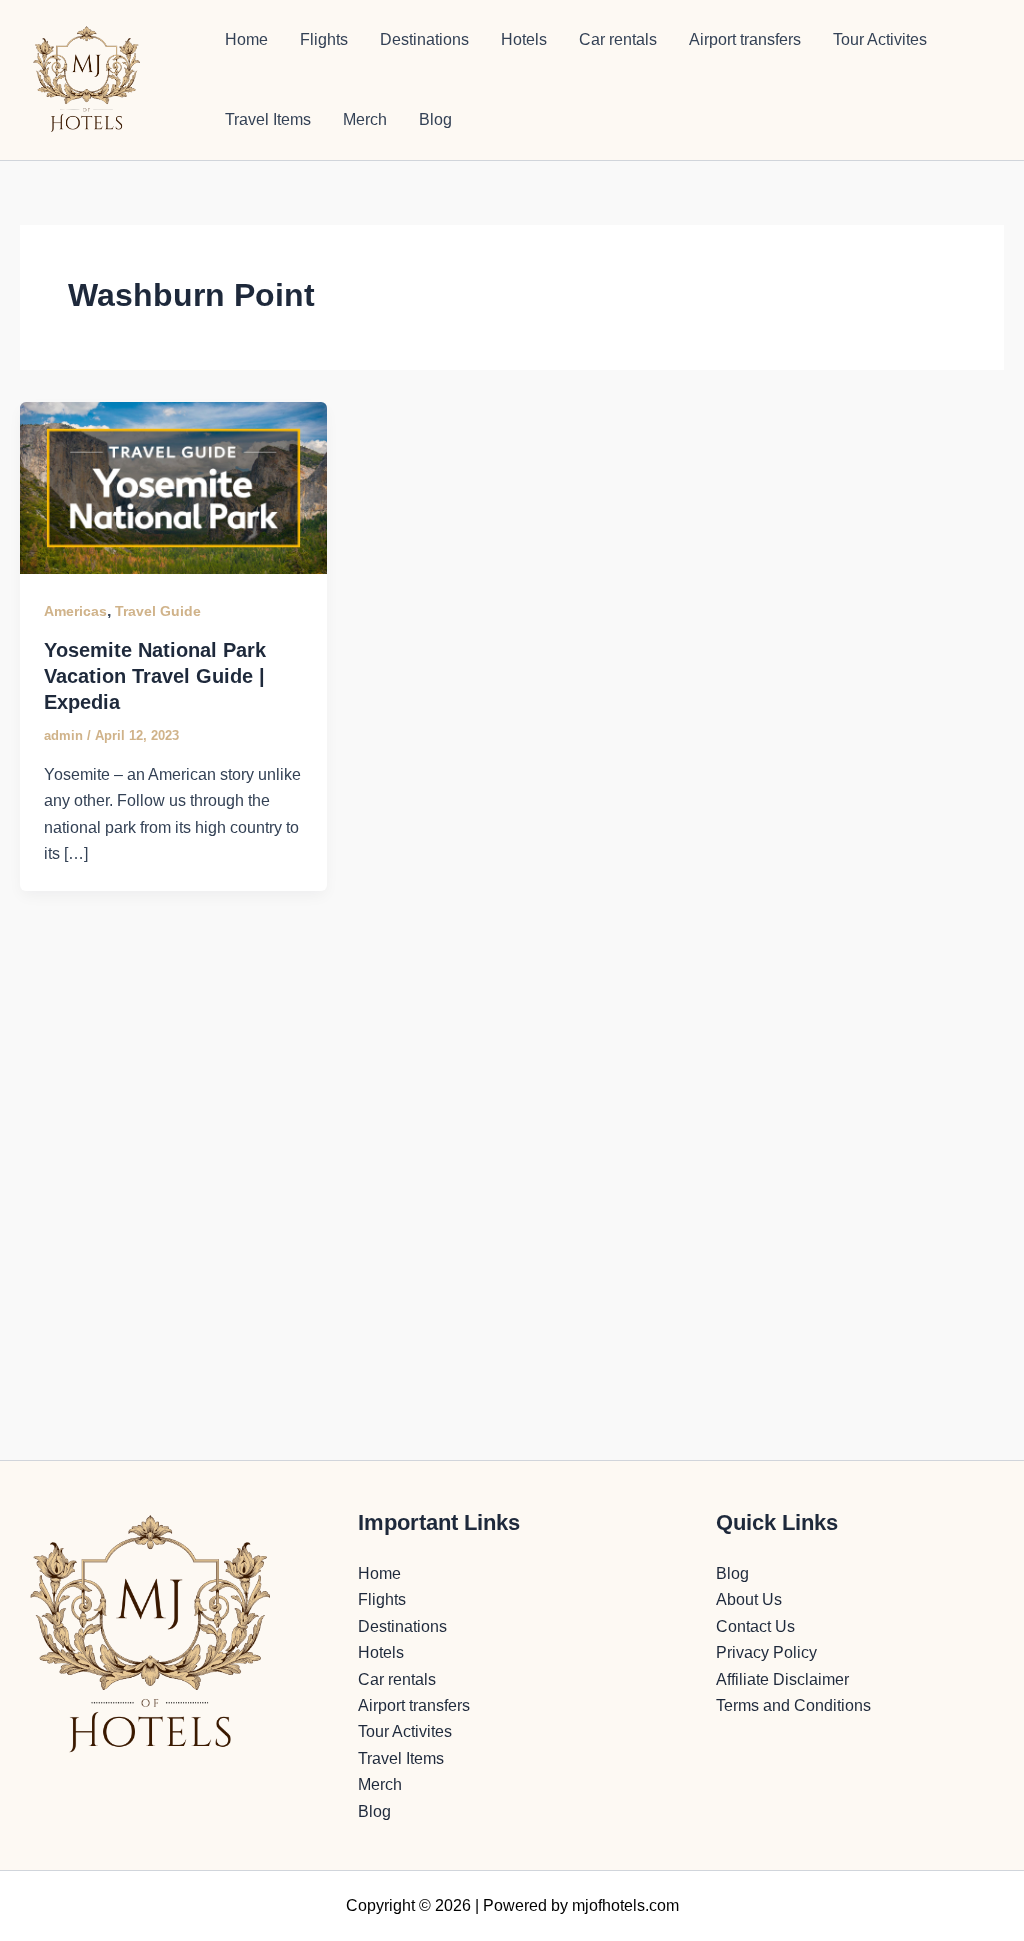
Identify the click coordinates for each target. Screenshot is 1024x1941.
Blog (435, 119)
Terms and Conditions (793, 1705)
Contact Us (755, 1626)
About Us (749, 1599)
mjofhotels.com (625, 1905)
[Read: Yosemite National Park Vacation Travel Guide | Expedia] (173, 486)
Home (246, 39)
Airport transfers (745, 39)
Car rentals (618, 39)
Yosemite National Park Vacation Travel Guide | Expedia (155, 676)
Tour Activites (880, 39)
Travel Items (268, 119)
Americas (75, 611)
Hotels (524, 39)
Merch (365, 119)
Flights (324, 39)
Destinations (424, 39)
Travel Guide (158, 611)
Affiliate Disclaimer (782, 1679)
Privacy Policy (766, 1652)
